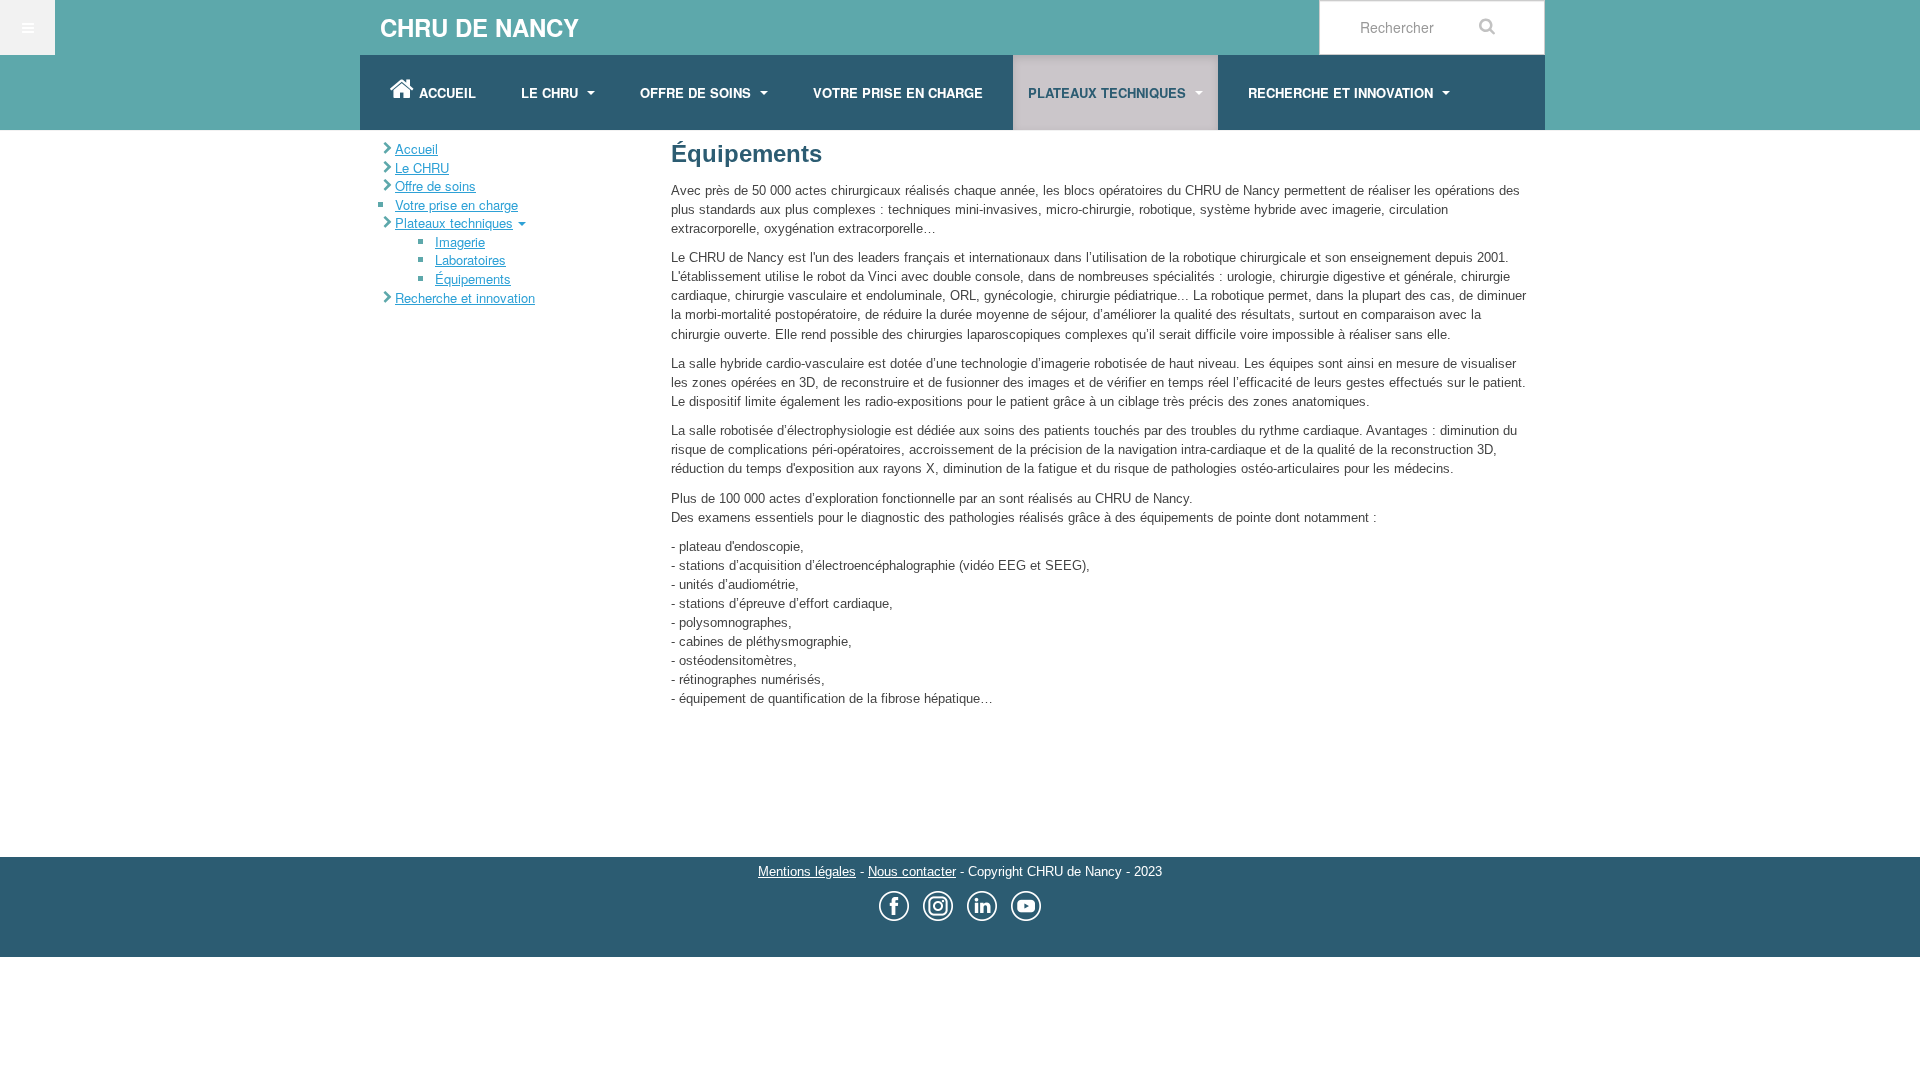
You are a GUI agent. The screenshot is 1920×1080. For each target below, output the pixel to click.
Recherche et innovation (1342, 92)
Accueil (447, 92)
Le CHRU (551, 92)
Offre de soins (697, 92)
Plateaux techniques (1109, 92)
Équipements (473, 278)
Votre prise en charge (898, 92)
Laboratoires (470, 259)
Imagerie (460, 241)
